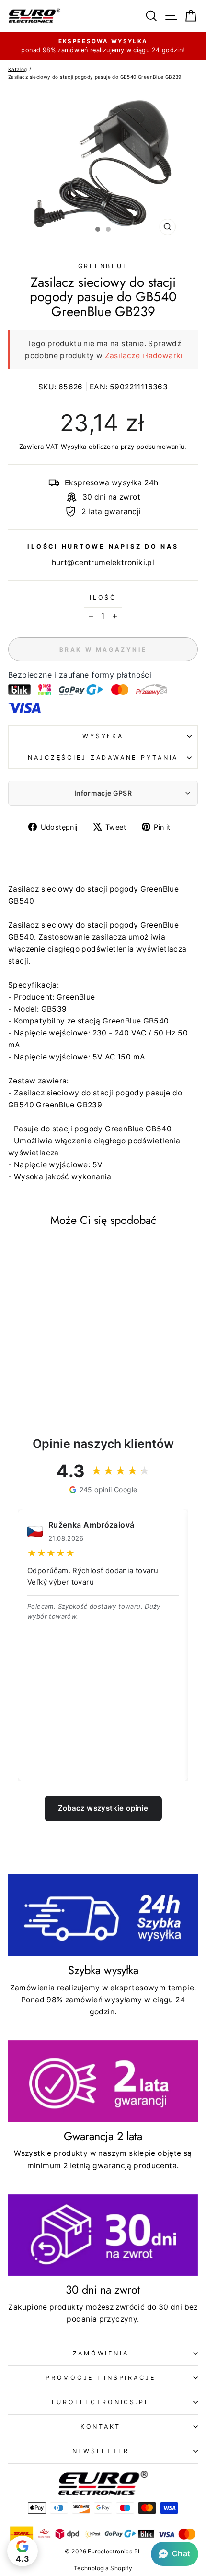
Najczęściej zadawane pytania (103, 758)
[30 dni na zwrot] (103, 2235)
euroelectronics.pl (101, 2402)
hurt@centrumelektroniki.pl (103, 562)
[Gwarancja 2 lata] (103, 2081)
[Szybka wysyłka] (103, 1915)
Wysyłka (74, 447)
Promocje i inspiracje (101, 2378)
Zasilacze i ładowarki (144, 356)
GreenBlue (103, 266)
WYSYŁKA (103, 736)
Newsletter (101, 2451)
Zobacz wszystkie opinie (103, 1808)
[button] (175, 2554)
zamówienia (101, 2353)
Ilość (103, 597)
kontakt (101, 2427)
